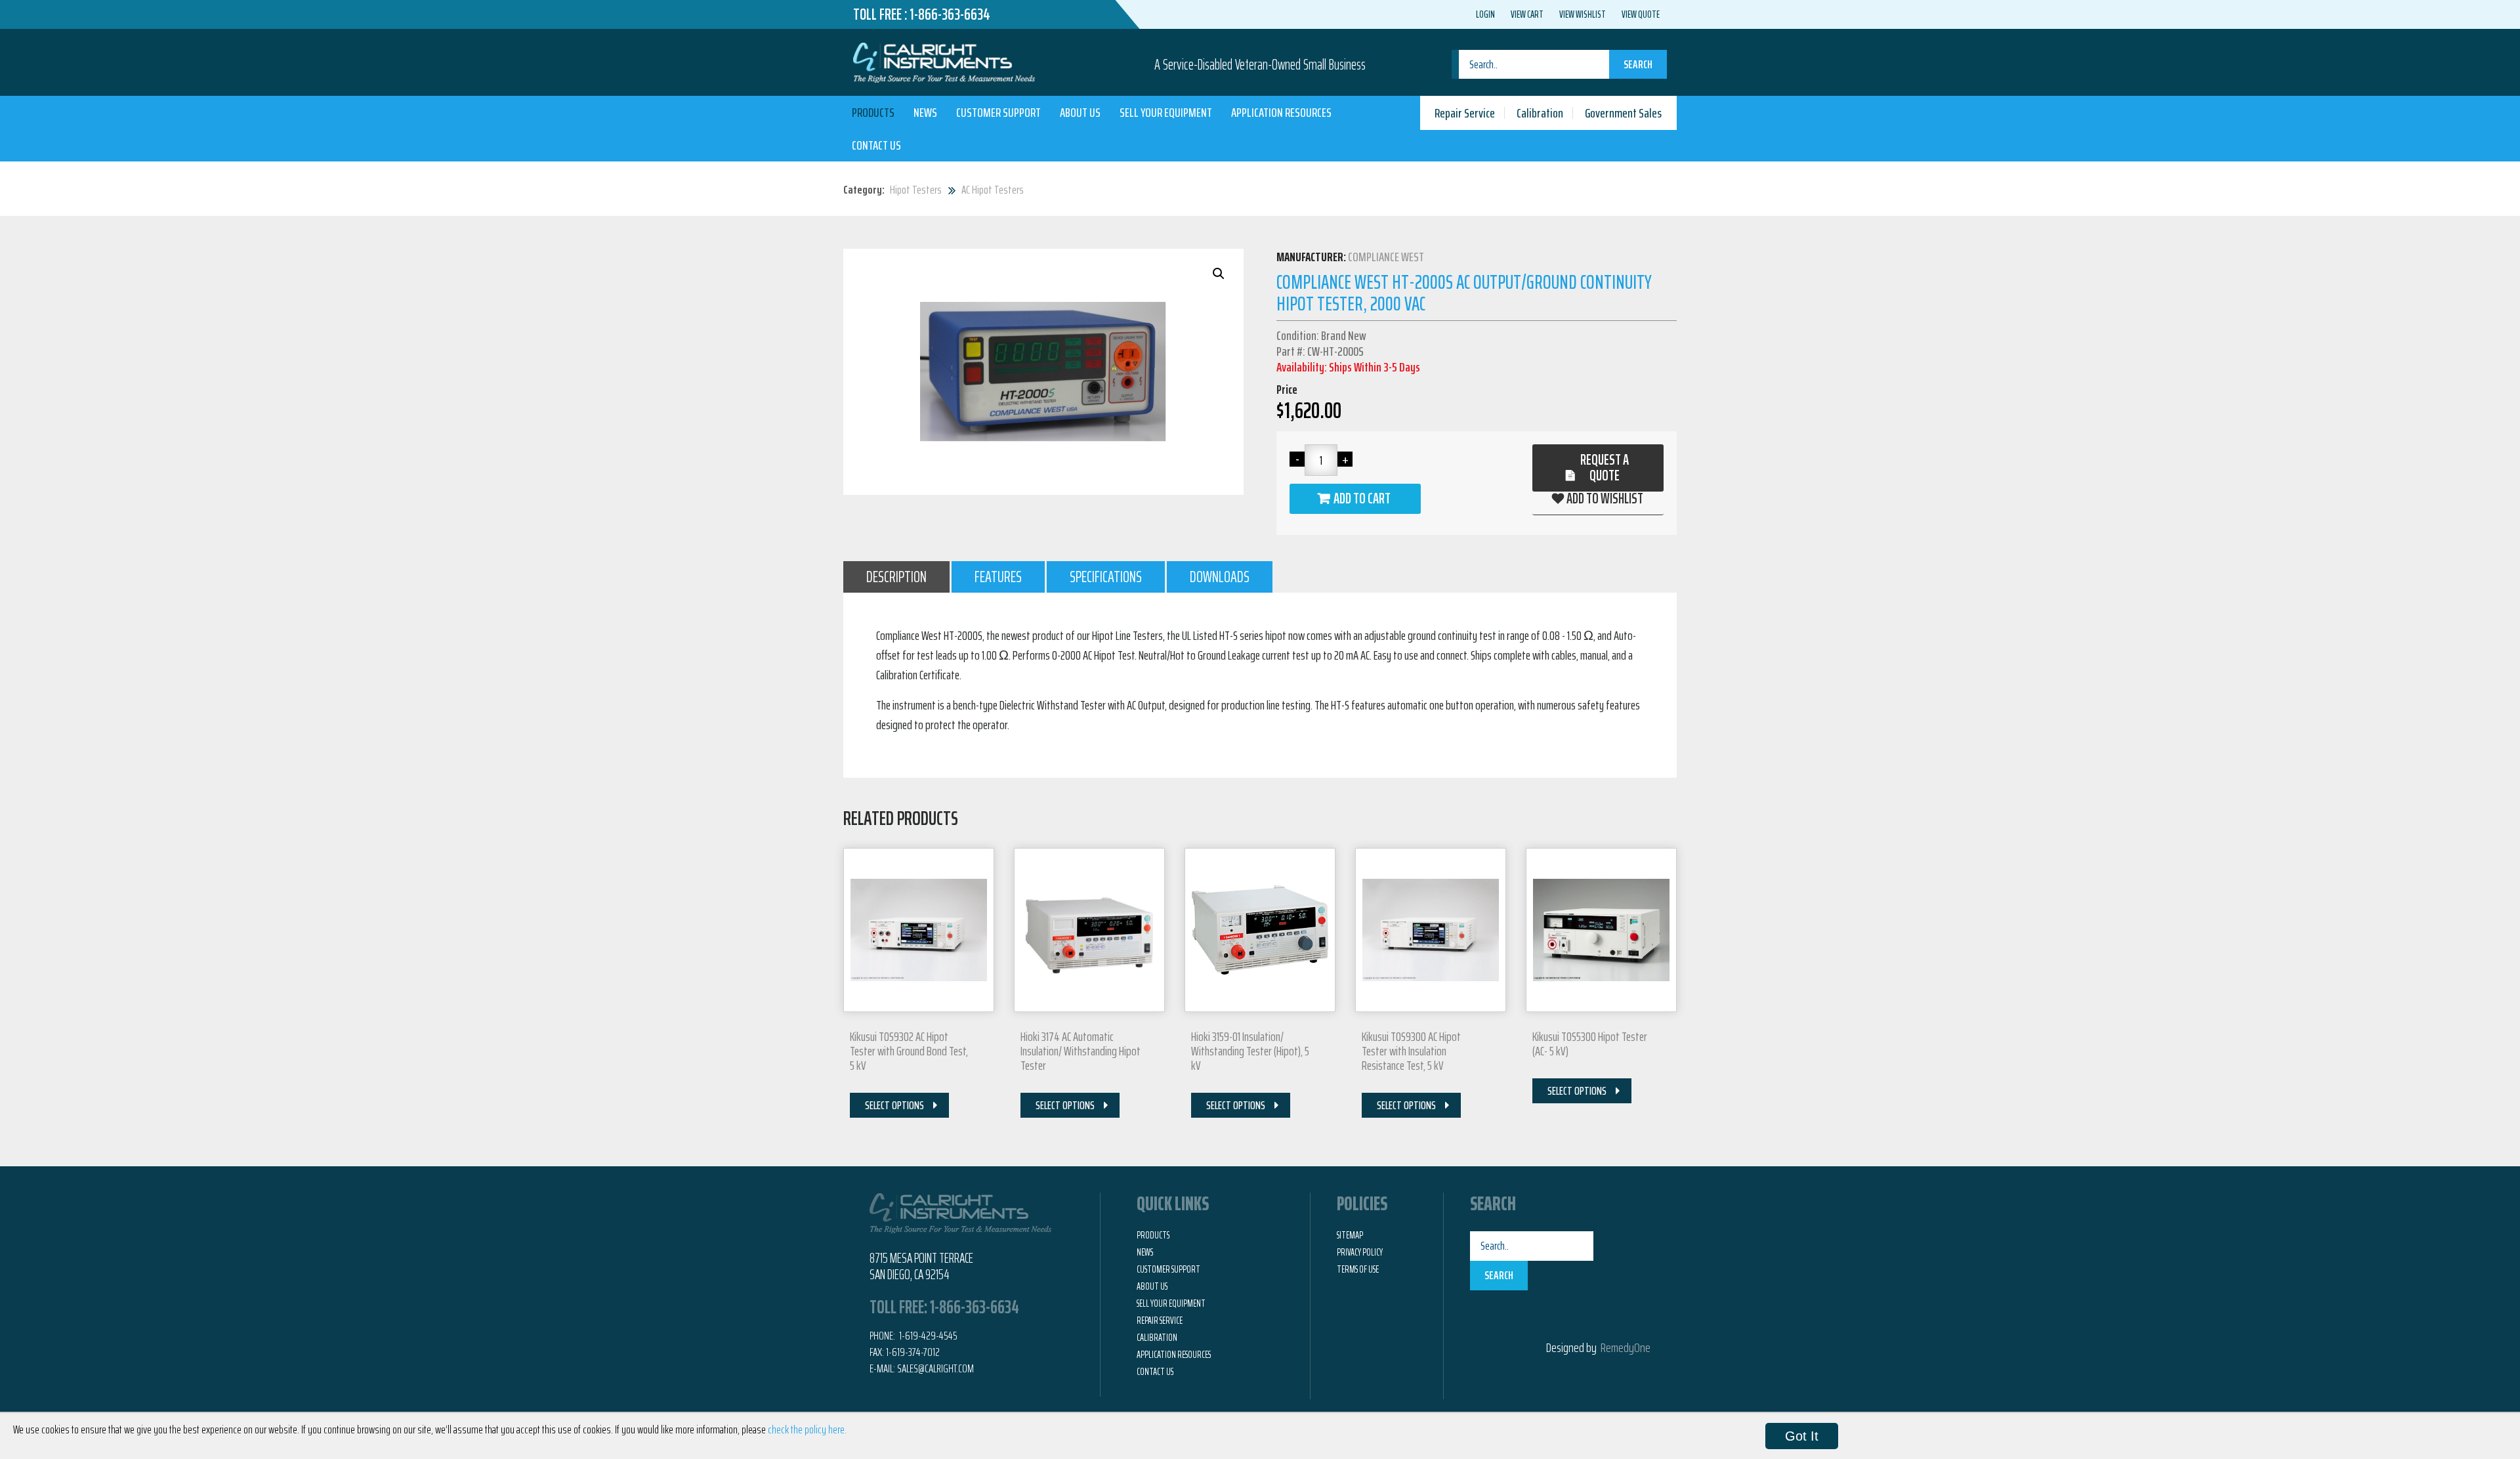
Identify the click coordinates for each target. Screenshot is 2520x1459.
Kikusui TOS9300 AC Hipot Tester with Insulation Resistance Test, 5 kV (1411, 1051)
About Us (1080, 112)
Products (873, 112)
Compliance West (1386, 257)
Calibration (1540, 113)
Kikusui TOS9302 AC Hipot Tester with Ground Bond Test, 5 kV (909, 1051)
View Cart (1527, 14)
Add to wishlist (1605, 498)
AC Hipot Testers (993, 190)
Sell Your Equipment (1166, 112)
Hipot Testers (916, 190)
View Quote (1641, 14)
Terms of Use (1358, 1269)
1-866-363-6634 (950, 14)
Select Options (894, 1105)
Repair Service (1465, 113)
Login (1485, 14)
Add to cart (1362, 498)
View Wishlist (1583, 14)
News (925, 112)
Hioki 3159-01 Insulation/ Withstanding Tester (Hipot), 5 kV (1250, 1051)
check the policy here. (807, 1429)
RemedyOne (1626, 1347)
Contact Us (876, 145)
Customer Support (998, 112)
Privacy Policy (1360, 1252)
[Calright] (944, 61)
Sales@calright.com (935, 1368)
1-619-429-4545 (927, 1336)
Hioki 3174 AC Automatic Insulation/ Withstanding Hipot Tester (1081, 1051)
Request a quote (1605, 468)
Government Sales (1623, 113)
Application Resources (1281, 112)
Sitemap (1350, 1235)
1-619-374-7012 (913, 1352)
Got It (1802, 1436)
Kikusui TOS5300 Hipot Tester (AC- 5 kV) (1590, 1044)
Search (1638, 64)
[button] (1219, 274)
